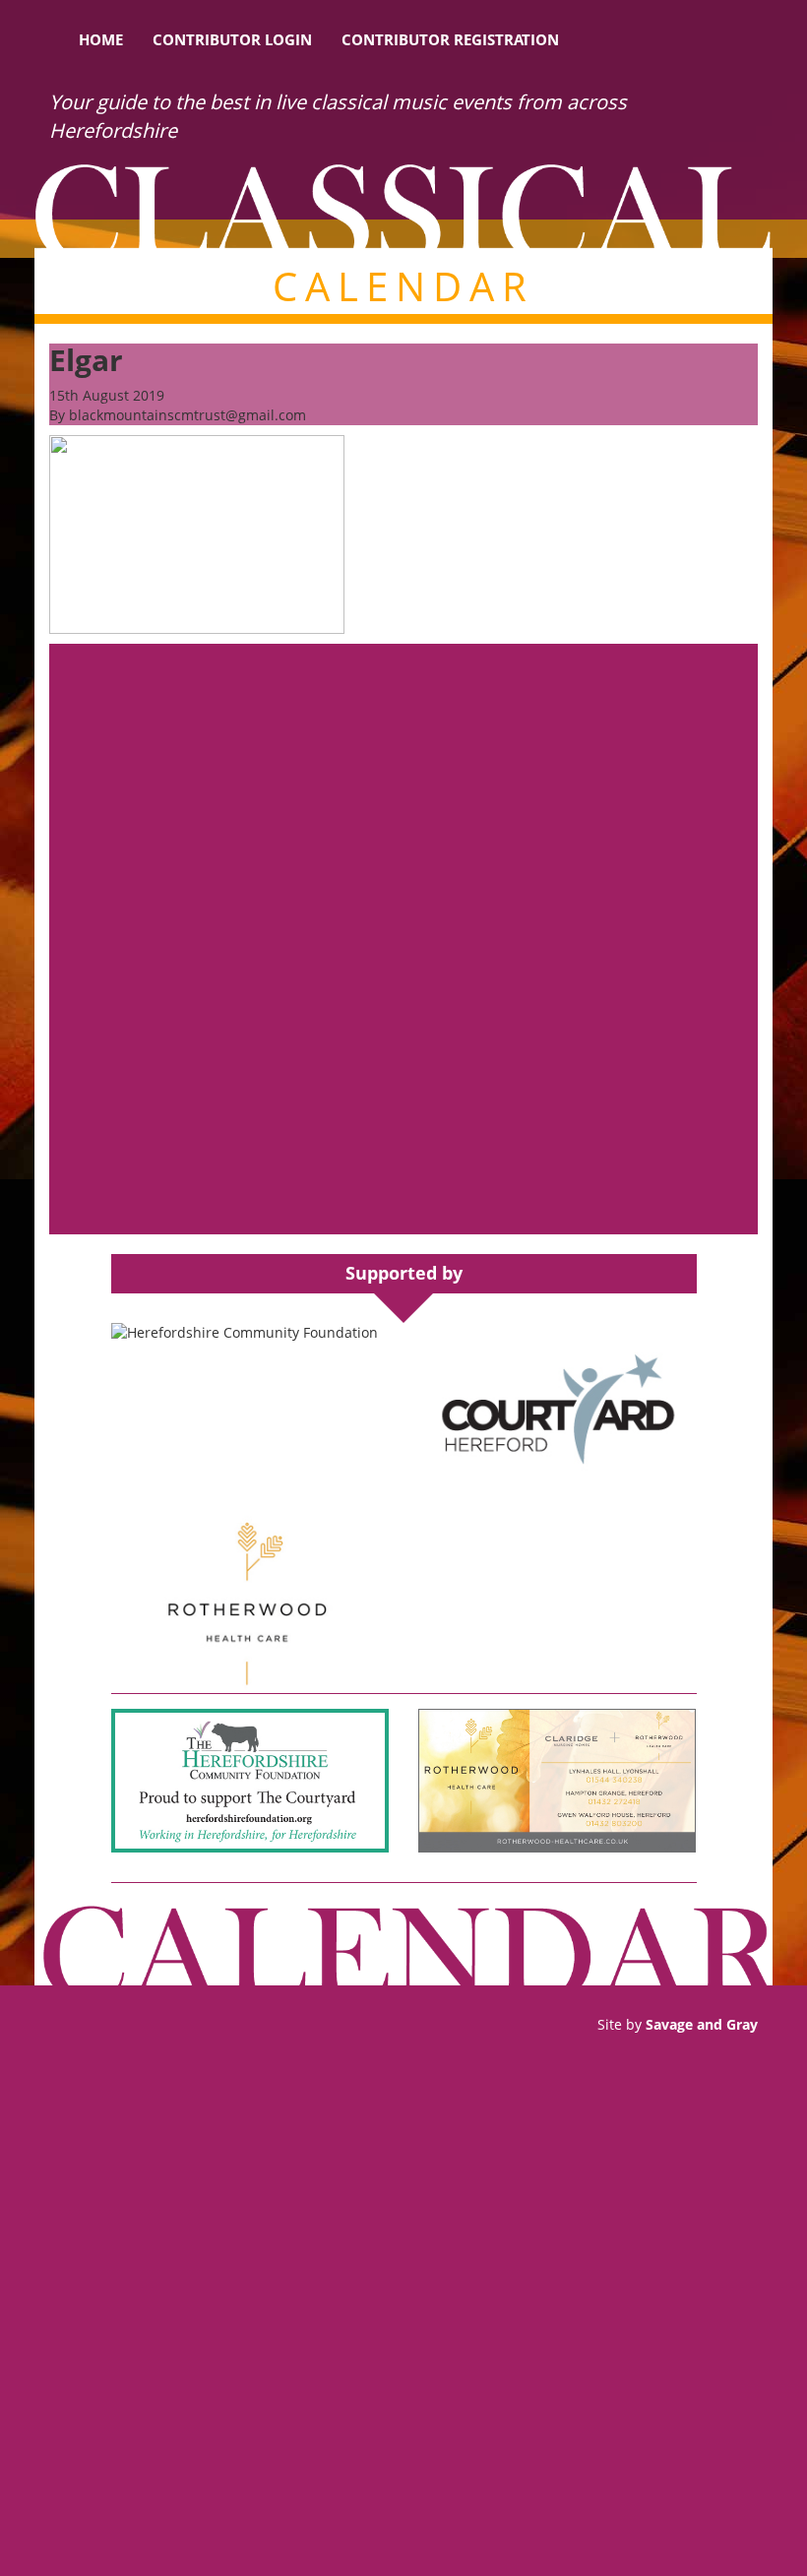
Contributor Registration (450, 39)
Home (101, 39)
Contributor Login (232, 39)
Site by (678, 2024)
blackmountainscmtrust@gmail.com (187, 415)
